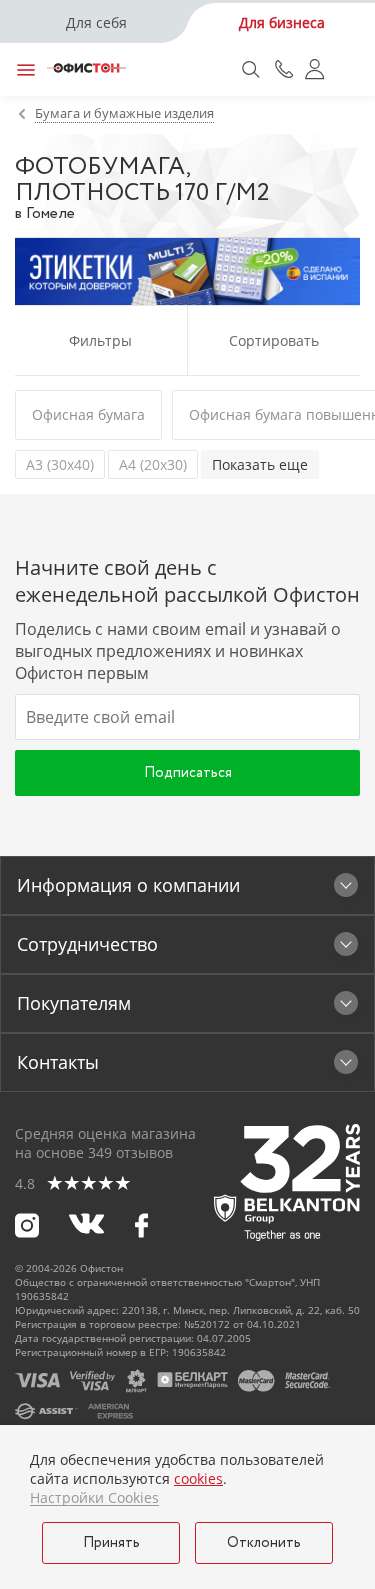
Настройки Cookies (94, 1498)
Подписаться (188, 773)
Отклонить (264, 1543)
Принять (111, 1543)
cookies (198, 1478)
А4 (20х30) (153, 464)
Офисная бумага (88, 414)
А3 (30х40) (60, 464)
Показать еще (260, 464)
